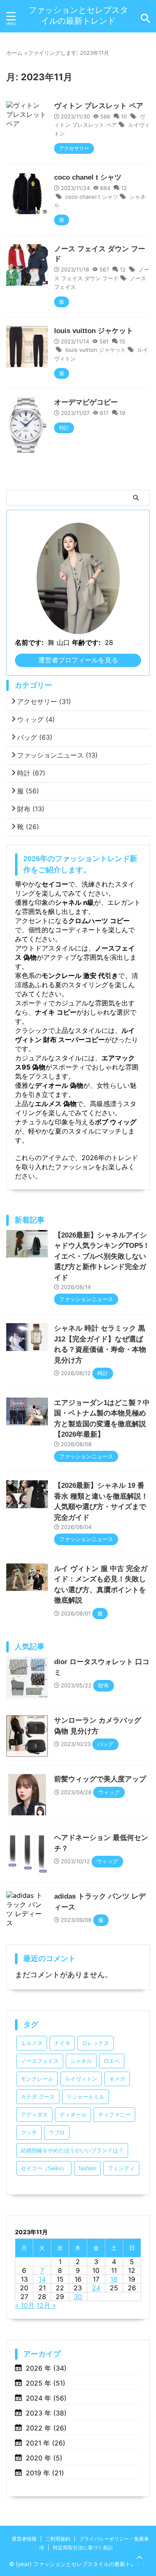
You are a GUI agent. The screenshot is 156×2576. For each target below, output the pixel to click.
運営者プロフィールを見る (78, 660)
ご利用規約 (58, 2539)
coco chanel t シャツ (88, 177)
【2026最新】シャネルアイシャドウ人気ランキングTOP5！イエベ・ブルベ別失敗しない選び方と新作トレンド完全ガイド (102, 1256)
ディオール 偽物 (59, 1085)
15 (122, 341)
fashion (87, 2168)
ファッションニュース (57, 755)
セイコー (55, 884)
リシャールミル (85, 2097)
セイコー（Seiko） (44, 2168)
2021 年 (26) (46, 2443)
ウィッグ (36, 719)
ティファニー (114, 2115)
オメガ (117, 2079)
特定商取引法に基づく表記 (83, 2548)
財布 (31, 809)
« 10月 (25, 2305)
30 (78, 2297)
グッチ (29, 2133)
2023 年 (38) (46, 2413)
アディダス (34, 2115)
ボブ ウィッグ (116, 1122)
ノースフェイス (40, 2061)
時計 (31, 773)
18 (114, 2279)
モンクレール (37, 2079)
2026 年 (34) (46, 2368)
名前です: (29, 642)
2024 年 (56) (46, 2398)
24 (96, 2288)
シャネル (81, 2061)
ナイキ (62, 2043)
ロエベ (112, 2061)
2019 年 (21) (45, 2473)
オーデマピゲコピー (86, 402)
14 (42, 2279)
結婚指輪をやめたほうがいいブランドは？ (72, 2150)
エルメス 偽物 (56, 1104)
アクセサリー (44, 701)
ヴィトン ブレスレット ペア (99, 106)
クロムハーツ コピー (99, 921)
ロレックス (95, 2043)
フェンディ (121, 2168)
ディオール (73, 2115)
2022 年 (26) (46, 2428)
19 (122, 413)
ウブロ (57, 2133)
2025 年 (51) (46, 2383)
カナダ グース (38, 2097)
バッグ (35, 737)
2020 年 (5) (44, 2458)
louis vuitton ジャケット (94, 331)
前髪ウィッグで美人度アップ (100, 1779)
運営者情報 (24, 2539)
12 (124, 188)
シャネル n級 (74, 902)
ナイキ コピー (56, 1012)
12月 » (46, 2305)
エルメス (32, 2043)
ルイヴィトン (81, 2079)
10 (124, 116)
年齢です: (86, 642)
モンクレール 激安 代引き (80, 976)
